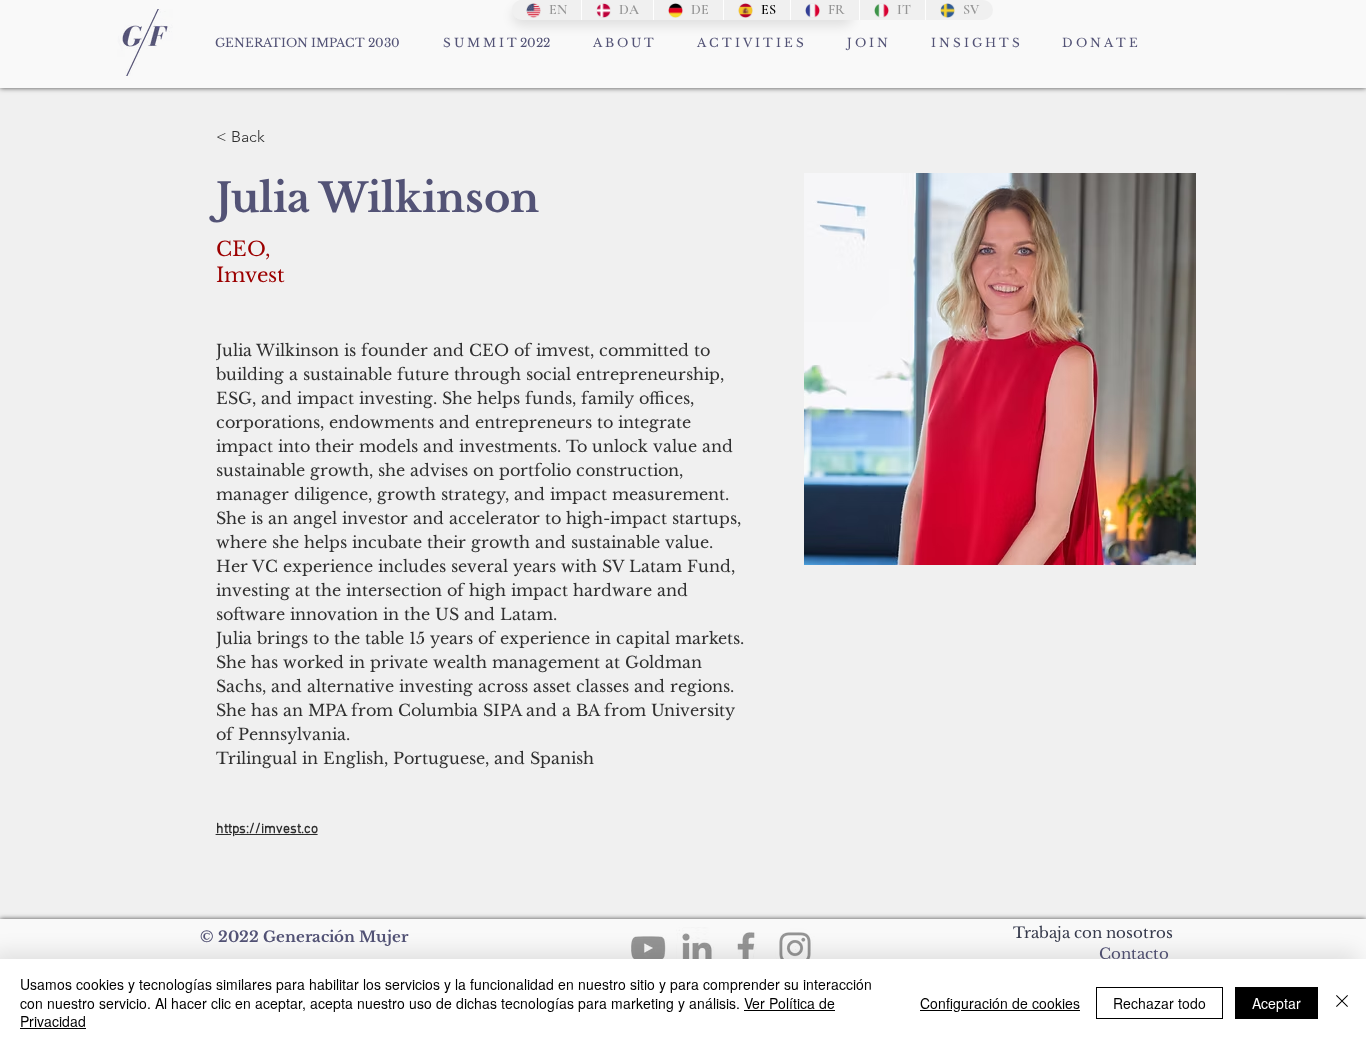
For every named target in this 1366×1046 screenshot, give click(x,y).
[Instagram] (795, 948)
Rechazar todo (1159, 1003)
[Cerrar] (1342, 1002)
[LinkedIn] (697, 948)
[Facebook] (746, 948)
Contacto (1134, 953)
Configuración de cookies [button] (1000, 1003)
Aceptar (1276, 1003)
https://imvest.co (267, 829)
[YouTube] (648, 948)
